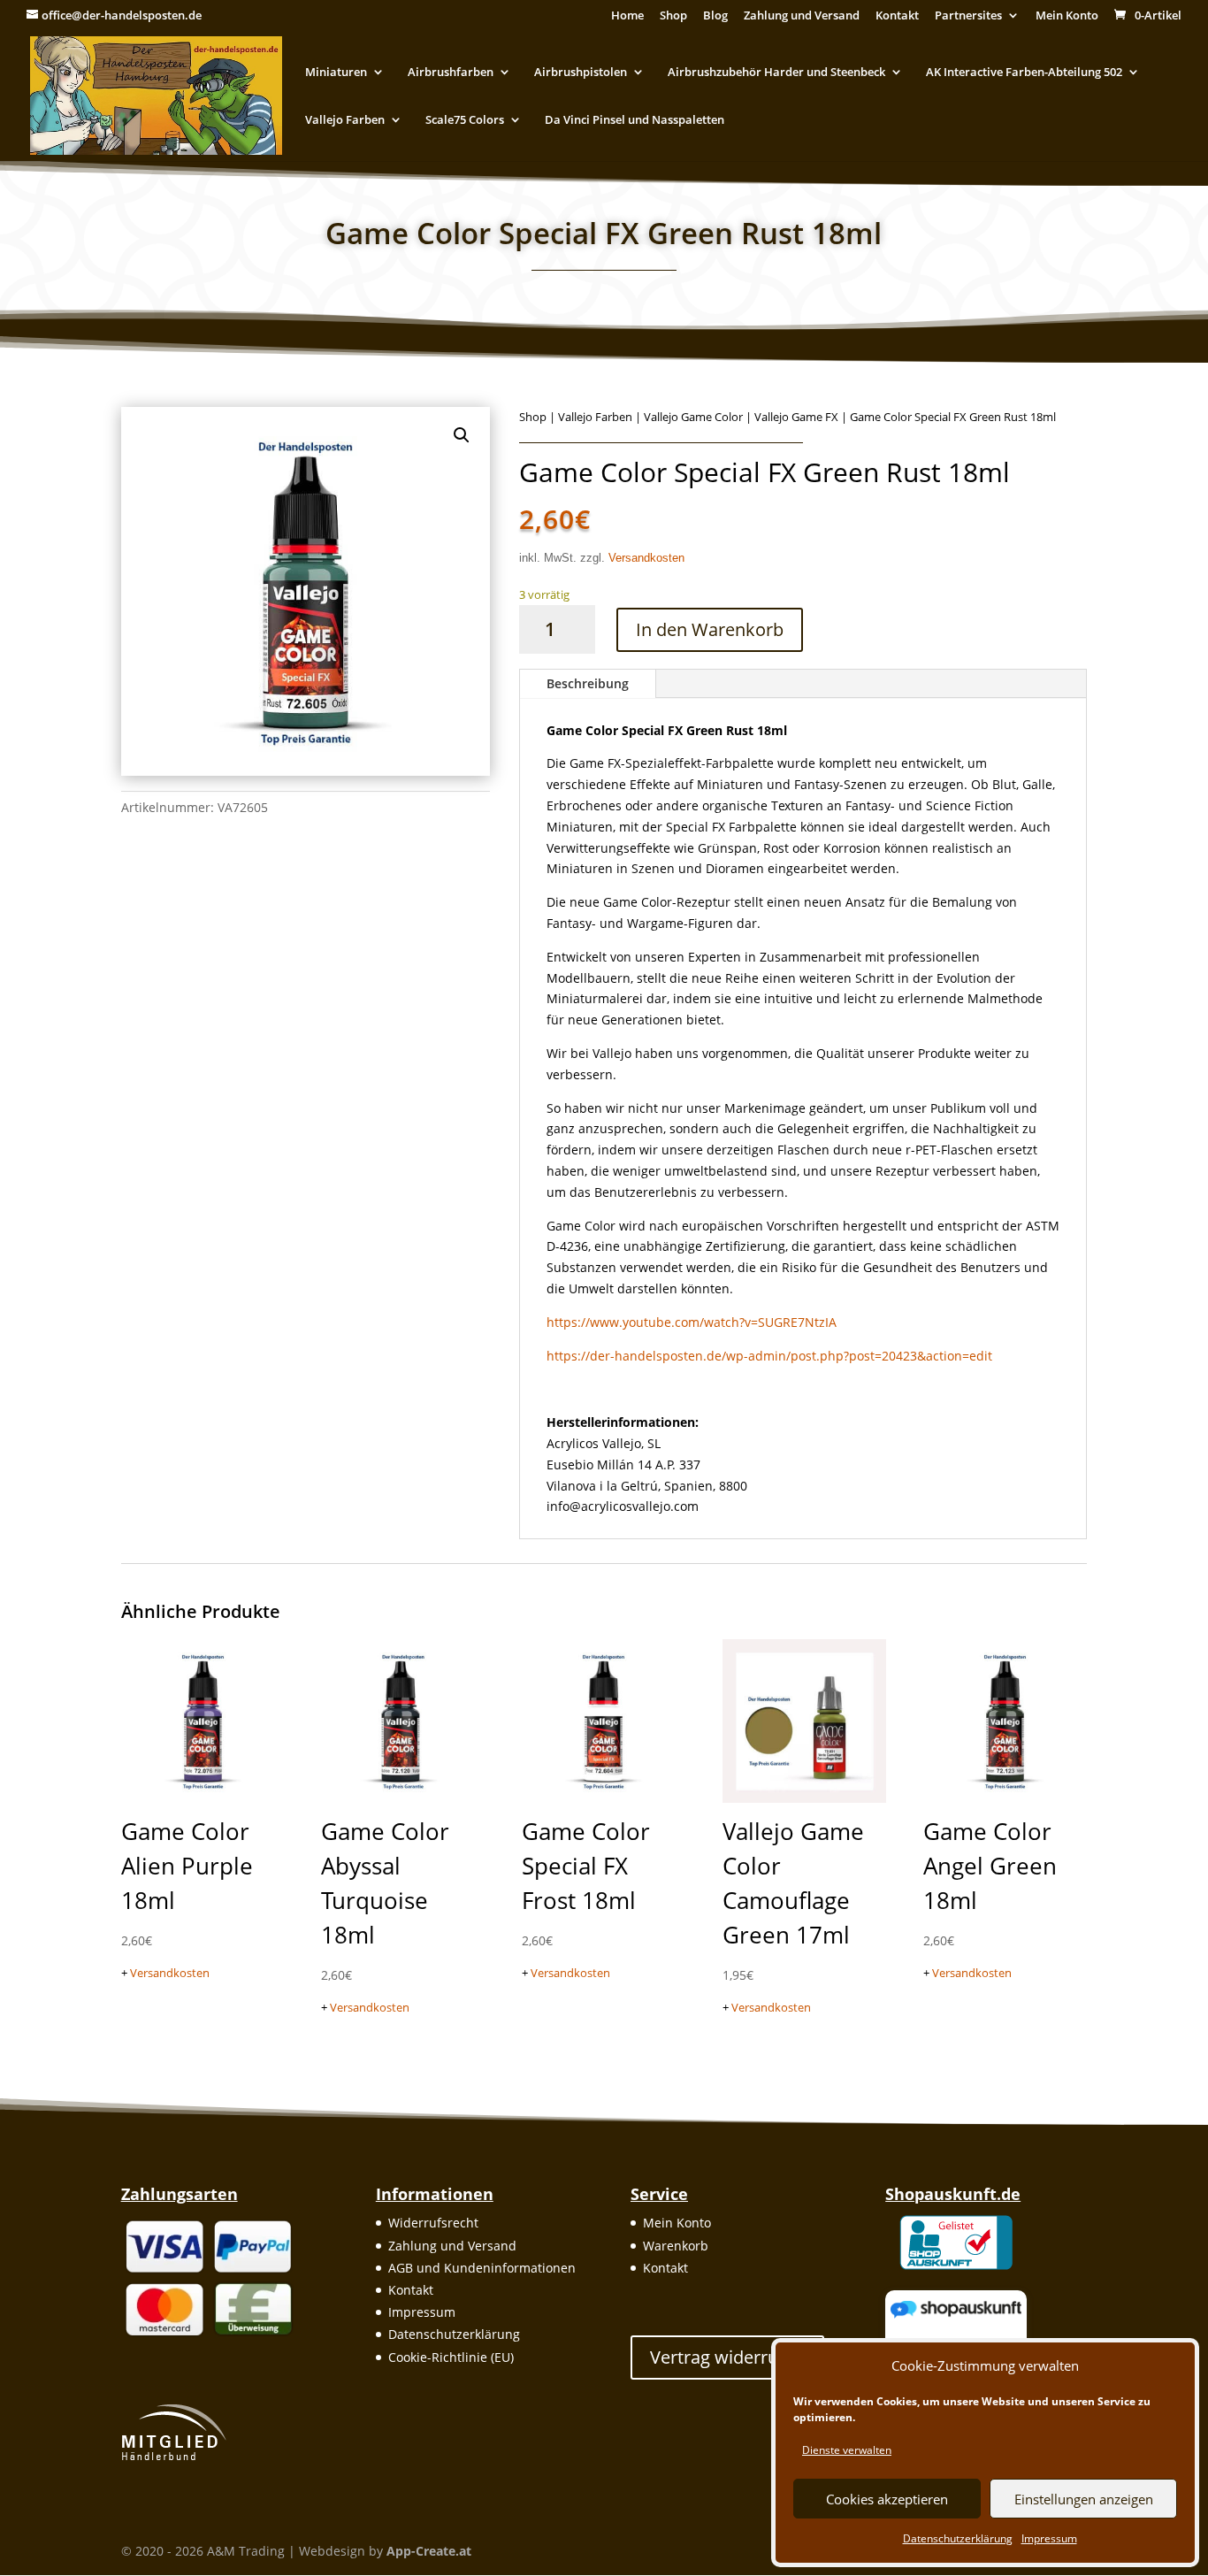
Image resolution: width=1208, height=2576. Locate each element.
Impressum (1049, 2538)
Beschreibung (588, 683)
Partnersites (968, 16)
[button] (462, 435)
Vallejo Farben (345, 120)
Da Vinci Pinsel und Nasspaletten (635, 120)
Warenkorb (676, 2246)
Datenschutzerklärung (958, 2538)
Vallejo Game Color (693, 417)
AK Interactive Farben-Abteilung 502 (1024, 73)
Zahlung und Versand (802, 16)
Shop (673, 16)
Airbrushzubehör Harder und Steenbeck (776, 73)
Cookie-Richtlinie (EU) (451, 2357)
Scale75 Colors (465, 120)
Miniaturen (336, 73)
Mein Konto (1067, 16)
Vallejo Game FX (796, 417)
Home (627, 16)
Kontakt (897, 16)
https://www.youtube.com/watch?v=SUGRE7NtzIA (692, 1322)
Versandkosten (646, 558)
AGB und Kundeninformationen (482, 2268)
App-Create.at (429, 2551)
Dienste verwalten (847, 2450)
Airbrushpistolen (581, 73)
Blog (715, 16)
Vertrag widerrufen (727, 2357)
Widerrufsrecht (433, 2223)
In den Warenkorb (710, 629)
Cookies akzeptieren (887, 2499)
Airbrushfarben (451, 73)
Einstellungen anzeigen (1084, 2499)
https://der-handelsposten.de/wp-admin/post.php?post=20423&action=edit (769, 1356)
